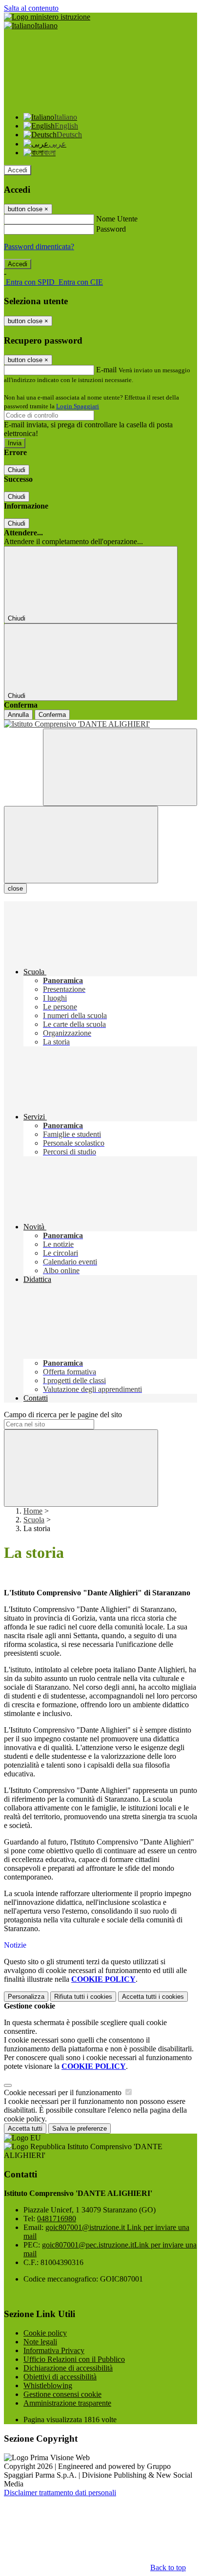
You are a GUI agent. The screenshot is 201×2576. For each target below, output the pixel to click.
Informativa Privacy (54, 2350)
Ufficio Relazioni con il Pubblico (74, 2359)
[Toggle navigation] (81, 845)
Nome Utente (117, 219)
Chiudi (17, 470)
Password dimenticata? (39, 247)
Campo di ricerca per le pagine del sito (63, 1415)
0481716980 (57, 2219)
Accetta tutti (153, 1997)
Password (111, 229)
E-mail (106, 370)
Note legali (40, 2342)
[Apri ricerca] (120, 767)
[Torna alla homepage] (100, 724)
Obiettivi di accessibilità (60, 2377)
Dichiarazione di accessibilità (68, 2368)
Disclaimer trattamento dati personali (60, 2493)
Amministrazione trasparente (67, 2403)
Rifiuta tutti (83, 1997)
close (15, 888)
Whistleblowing (48, 2385)
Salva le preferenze (80, 2128)
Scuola (34, 1520)
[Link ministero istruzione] (47, 17)
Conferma (52, 715)
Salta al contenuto (31, 8)
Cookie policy (45, 2333)
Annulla (18, 715)
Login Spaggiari (78, 406)
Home (33, 1511)
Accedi (18, 170)
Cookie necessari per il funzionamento (64, 2092)
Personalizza (26, 1997)
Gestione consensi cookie (62, 2394)
